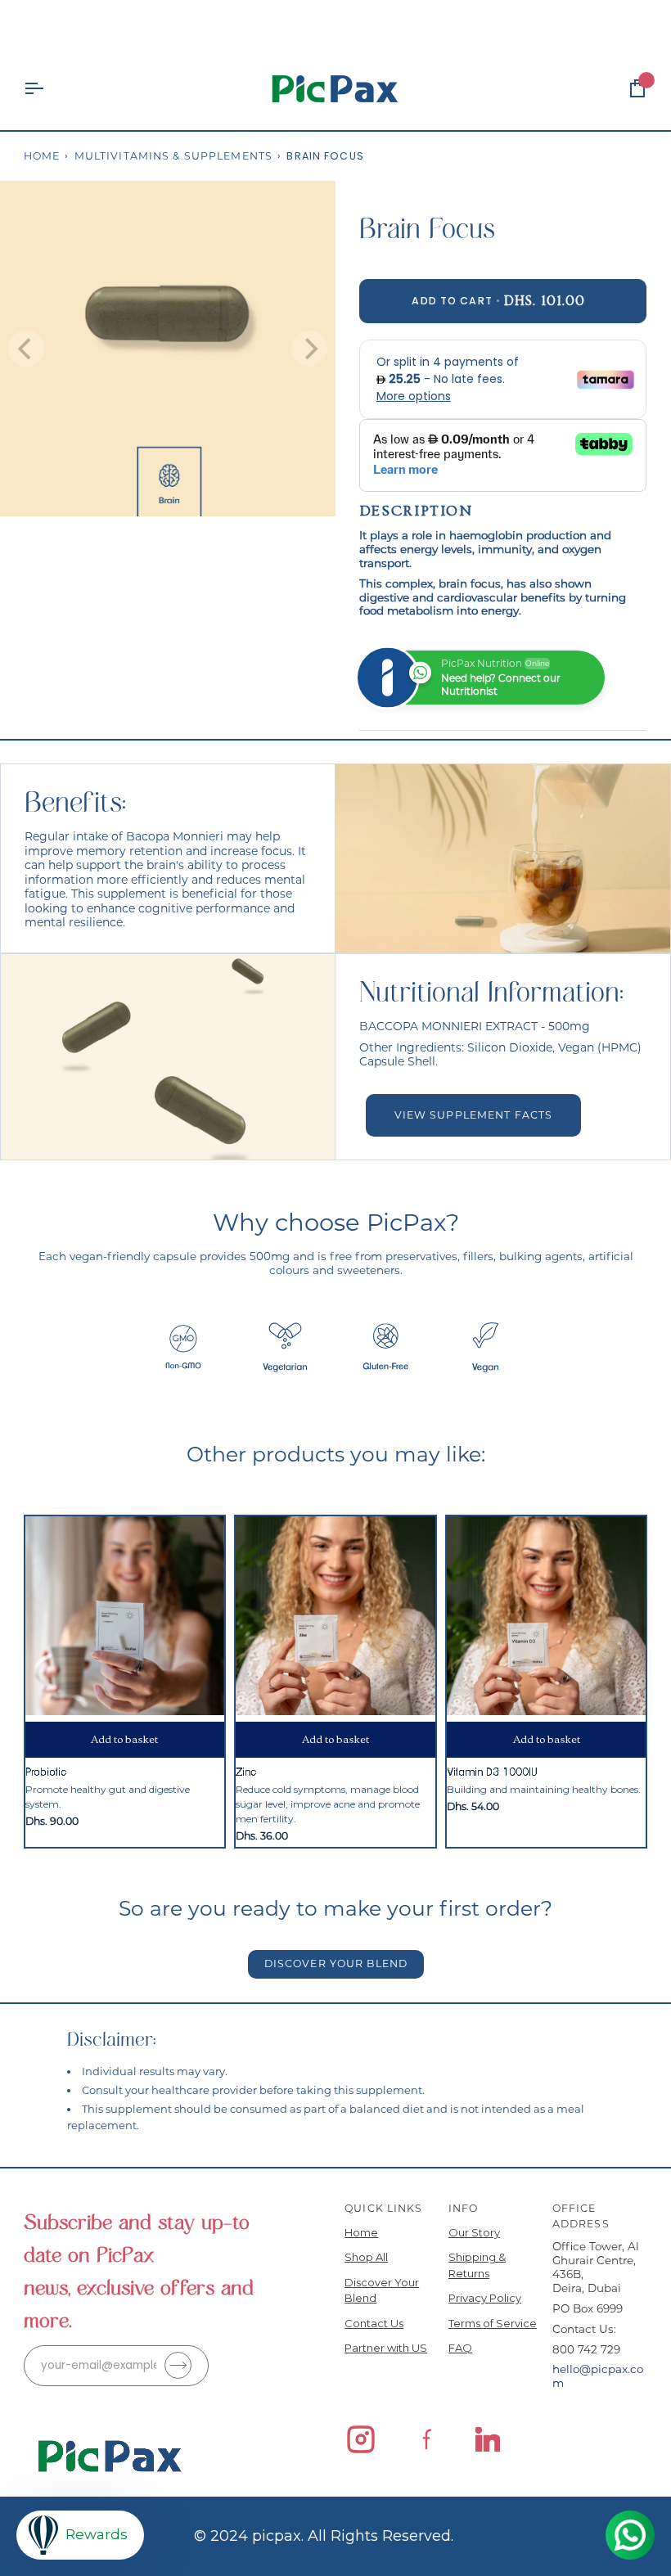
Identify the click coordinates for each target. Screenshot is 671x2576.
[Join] (178, 2365)
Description (416, 511)
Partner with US (386, 2348)
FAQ (460, 2348)
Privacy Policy (485, 2298)
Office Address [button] (581, 2216)
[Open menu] (48, 89)
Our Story (474, 2232)
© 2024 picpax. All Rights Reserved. (324, 2536)
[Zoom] (31, 486)
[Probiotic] (125, 1616)
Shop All (366, 2257)
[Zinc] (335, 1616)
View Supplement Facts (473, 1115)
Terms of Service (493, 2323)
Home (42, 156)
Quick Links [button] (383, 2208)
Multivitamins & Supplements (173, 156)
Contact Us (374, 2323)
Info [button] (464, 2208)
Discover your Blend (335, 1964)
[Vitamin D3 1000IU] (546, 1616)
